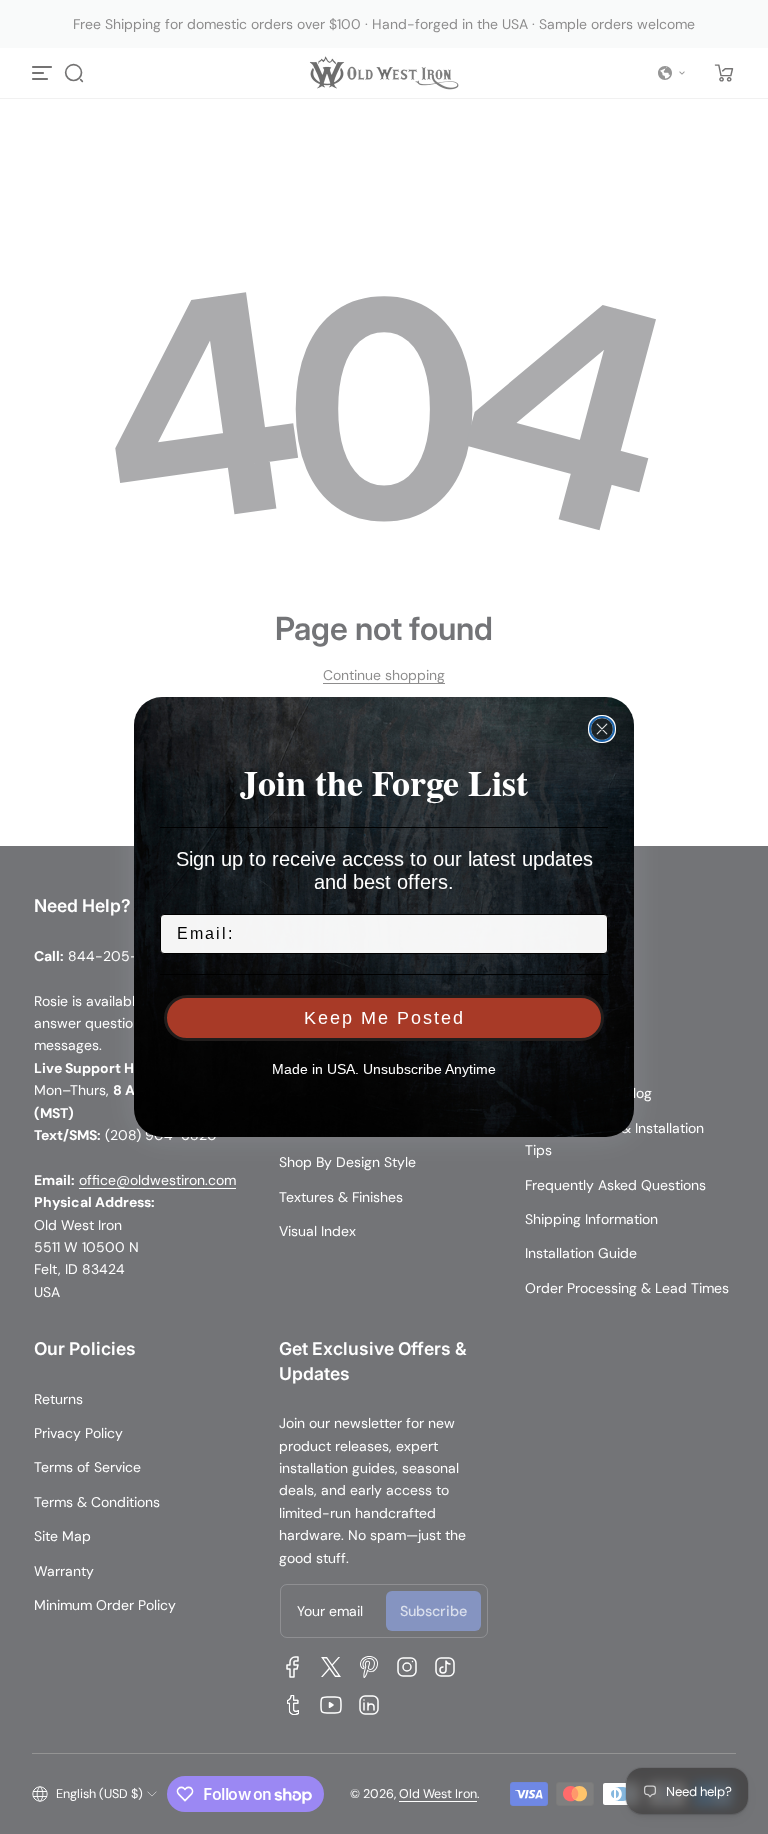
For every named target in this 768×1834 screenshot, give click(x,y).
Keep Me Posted (384, 1018)
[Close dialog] (602, 729)
